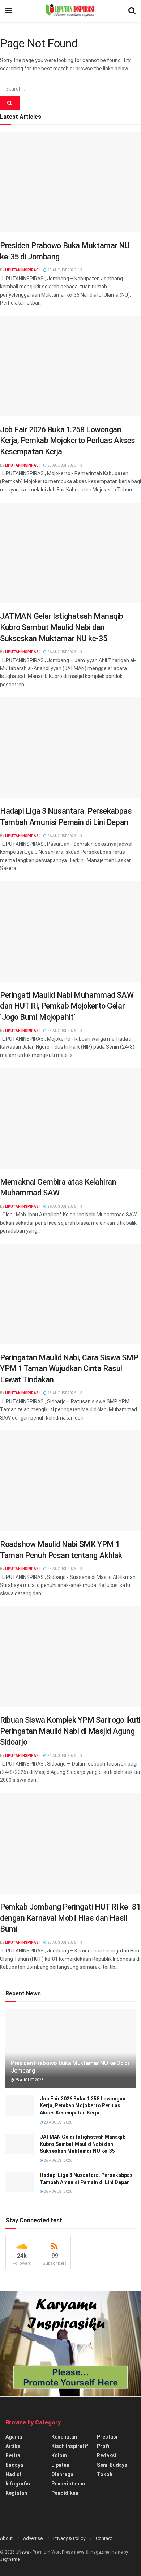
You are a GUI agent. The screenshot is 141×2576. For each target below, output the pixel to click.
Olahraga (62, 2474)
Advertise (33, 2538)
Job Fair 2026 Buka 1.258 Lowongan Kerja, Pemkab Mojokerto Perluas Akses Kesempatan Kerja (68, 441)
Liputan (60, 2465)
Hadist (14, 2474)
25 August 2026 (61, 1031)
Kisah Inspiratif (70, 2446)
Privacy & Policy (69, 2538)
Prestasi (107, 2437)
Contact (104, 2538)
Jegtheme (10, 2559)
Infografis (18, 2484)
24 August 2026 (61, 1756)
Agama (14, 2437)
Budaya (14, 2465)
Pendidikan (65, 2493)
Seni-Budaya (112, 2465)
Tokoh (105, 2474)
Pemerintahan (68, 2484)
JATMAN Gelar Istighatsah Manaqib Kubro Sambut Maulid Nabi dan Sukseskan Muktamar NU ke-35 (62, 627)
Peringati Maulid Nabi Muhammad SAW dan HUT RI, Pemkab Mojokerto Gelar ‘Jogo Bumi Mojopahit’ (67, 1006)
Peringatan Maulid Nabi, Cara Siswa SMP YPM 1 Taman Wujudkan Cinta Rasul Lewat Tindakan (69, 1369)
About (6, 2538)
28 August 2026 (61, 270)
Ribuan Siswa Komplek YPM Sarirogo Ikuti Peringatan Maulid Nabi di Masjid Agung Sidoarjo (70, 1731)
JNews (23, 2552)
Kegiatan (16, 2493)
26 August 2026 (61, 652)
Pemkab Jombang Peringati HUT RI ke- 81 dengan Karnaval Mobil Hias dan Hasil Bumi (70, 1918)
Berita (13, 2455)
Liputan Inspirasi (22, 270)
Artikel (14, 2446)
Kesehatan (64, 2437)
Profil (104, 2446)
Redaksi (107, 2455)
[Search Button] (10, 103)
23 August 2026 (61, 1943)
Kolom (59, 2455)
